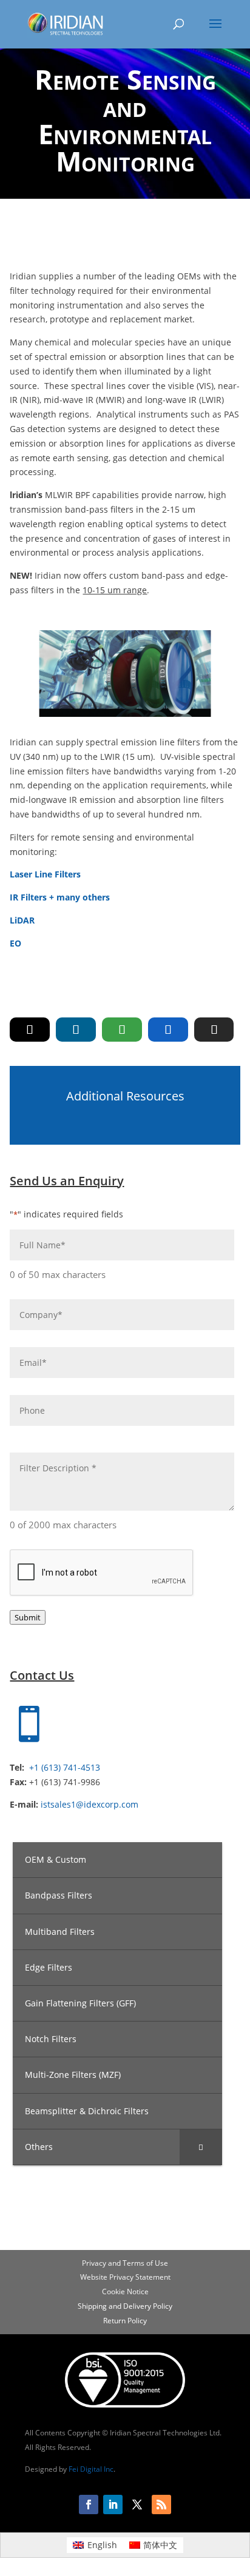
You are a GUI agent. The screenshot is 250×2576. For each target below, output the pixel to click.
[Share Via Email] (214, 1030)
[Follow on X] (137, 2504)
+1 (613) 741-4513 (65, 1767)
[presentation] (102, 1573)
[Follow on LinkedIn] (113, 2504)
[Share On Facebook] (168, 1030)
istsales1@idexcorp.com (90, 1804)
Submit (28, 1617)
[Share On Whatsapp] (122, 1030)
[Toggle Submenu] (201, 2147)
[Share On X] (30, 1030)
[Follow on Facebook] (89, 2504)
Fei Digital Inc (91, 2469)
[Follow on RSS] (161, 2504)
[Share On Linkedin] (76, 1030)
